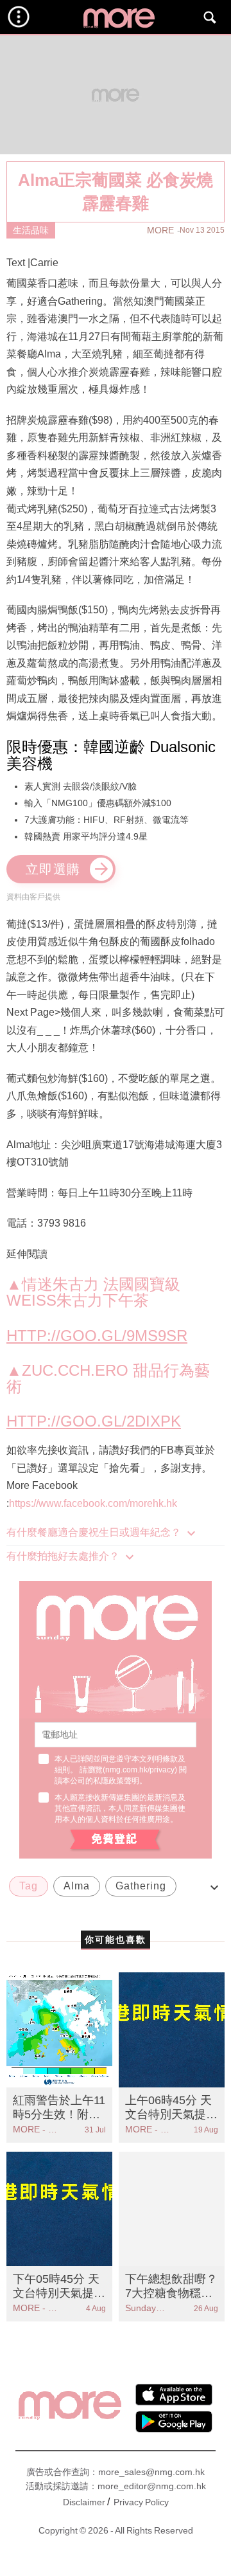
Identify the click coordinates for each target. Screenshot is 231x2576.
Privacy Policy (141, 2502)
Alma (77, 1886)
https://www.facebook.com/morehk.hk (93, 1503)
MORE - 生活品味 (36, 2129)
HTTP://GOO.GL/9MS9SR (97, 1336)
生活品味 (31, 230)
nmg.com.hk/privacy (140, 1770)
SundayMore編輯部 (149, 2308)
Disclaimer (84, 2502)
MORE (160, 230)
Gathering (141, 1886)
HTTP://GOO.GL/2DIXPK (94, 1421)
